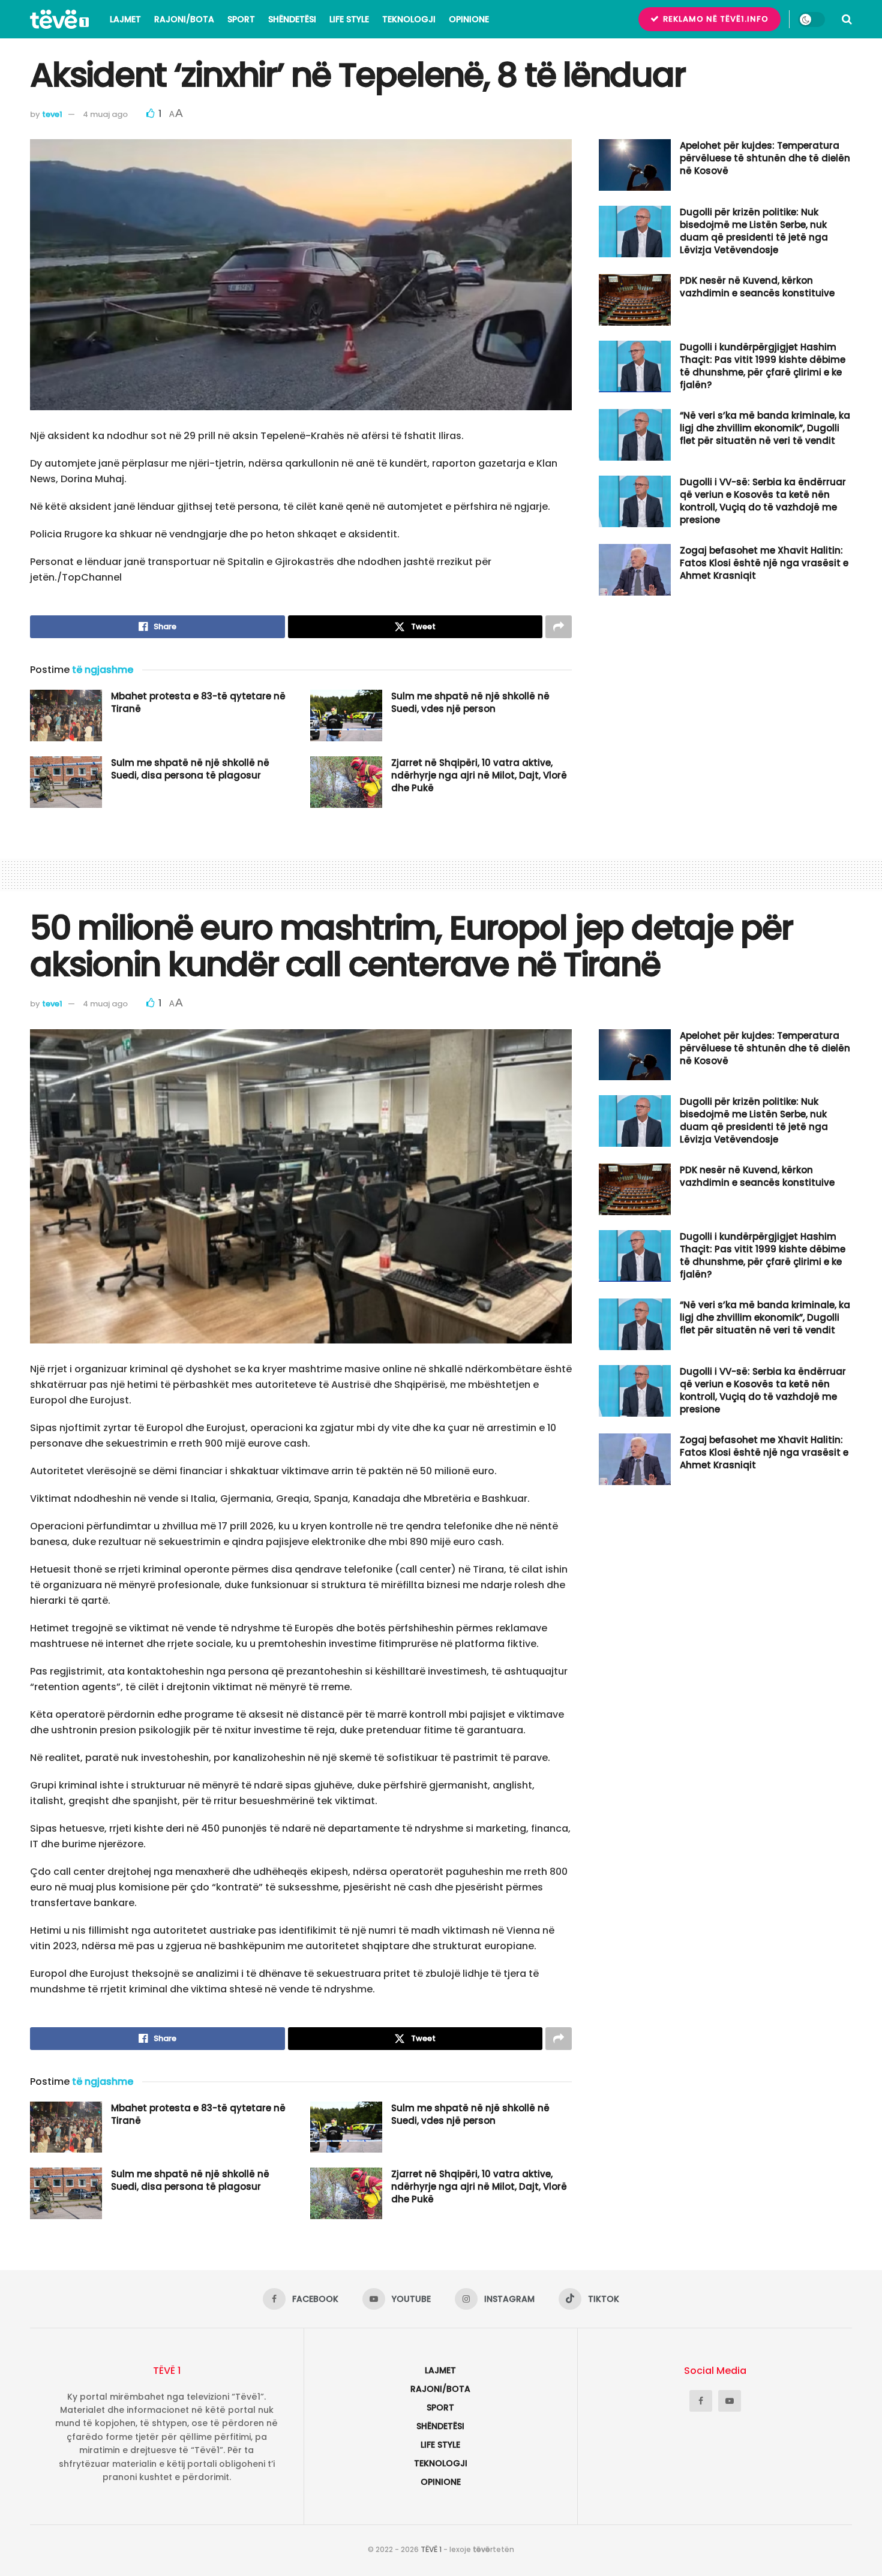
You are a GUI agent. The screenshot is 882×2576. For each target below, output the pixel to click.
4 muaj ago (105, 114)
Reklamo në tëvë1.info (715, 19)
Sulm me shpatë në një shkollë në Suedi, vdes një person (470, 702)
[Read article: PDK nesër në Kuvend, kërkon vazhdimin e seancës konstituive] (635, 300)
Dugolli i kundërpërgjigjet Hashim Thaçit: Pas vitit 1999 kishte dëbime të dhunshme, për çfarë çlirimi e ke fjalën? (763, 366)
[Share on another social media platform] (559, 627)
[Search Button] (847, 19)
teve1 (52, 114)
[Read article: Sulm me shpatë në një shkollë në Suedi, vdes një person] (346, 716)
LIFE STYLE (349, 19)
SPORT (241, 19)
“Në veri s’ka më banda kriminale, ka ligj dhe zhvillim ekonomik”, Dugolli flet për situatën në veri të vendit (765, 428)
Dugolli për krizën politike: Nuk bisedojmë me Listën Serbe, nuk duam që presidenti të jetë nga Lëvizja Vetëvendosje (754, 231)
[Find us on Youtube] (730, 2401)
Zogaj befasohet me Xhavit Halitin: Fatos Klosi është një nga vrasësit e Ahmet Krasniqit (764, 563)
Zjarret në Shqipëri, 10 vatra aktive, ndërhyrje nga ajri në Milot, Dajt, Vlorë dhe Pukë (479, 775)
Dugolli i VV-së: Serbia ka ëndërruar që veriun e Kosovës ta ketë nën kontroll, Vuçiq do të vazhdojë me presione (763, 501)
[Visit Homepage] (59, 19)
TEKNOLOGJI (409, 19)
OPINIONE (469, 19)
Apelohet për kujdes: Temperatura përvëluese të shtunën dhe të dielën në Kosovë (765, 158)
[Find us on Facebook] (701, 2401)
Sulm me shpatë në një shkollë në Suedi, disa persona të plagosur (190, 769)
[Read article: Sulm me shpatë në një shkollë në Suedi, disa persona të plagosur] (66, 782)
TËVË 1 (431, 2549)
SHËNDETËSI (292, 19)
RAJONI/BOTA (184, 19)
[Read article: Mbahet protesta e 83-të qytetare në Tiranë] (66, 716)
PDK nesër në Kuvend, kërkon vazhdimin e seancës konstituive (757, 287)
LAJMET (125, 19)
